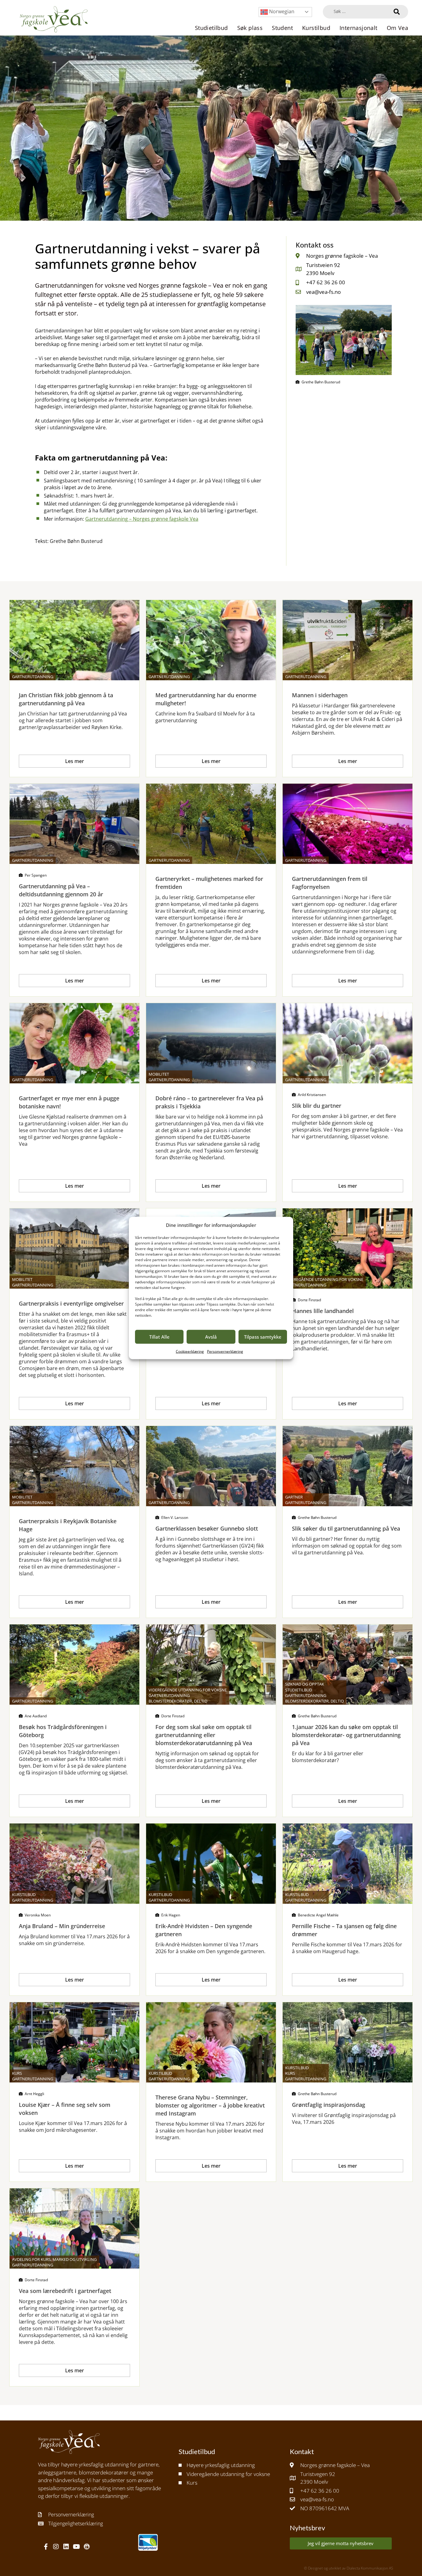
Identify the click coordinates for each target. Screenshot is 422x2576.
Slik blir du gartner (317, 1106)
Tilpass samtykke (263, 1337)
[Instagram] (56, 2547)
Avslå (211, 1337)
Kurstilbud (316, 28)
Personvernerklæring (225, 1351)
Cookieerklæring (190, 1351)
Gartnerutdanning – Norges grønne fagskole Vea (142, 519)
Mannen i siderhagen (320, 695)
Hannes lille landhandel (323, 1311)
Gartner (294, 1497)
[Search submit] (397, 12)
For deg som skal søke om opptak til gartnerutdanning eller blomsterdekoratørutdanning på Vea (204, 1735)
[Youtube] (76, 2547)
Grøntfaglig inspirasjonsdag (329, 2105)
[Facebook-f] (46, 2547)
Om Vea (397, 28)
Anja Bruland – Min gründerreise (62, 1926)
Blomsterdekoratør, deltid (178, 1701)
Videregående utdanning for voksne (324, 1279)
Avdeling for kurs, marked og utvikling (54, 2259)
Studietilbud (211, 28)
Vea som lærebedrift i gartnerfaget (65, 2291)
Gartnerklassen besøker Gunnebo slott (207, 1528)
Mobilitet (159, 1074)
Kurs (17, 2073)
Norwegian (281, 11)
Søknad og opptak (305, 1684)
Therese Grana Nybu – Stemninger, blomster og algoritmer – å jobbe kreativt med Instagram (210, 2105)
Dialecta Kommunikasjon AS (370, 2568)
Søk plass (250, 28)
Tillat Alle (159, 1337)
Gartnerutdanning (33, 677)
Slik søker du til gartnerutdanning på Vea (346, 1528)
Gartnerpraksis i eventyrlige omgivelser (71, 1303)
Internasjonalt (359, 28)
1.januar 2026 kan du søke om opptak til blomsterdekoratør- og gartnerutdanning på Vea (346, 1735)
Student (282, 28)
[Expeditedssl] (87, 2547)
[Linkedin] (66, 2547)
